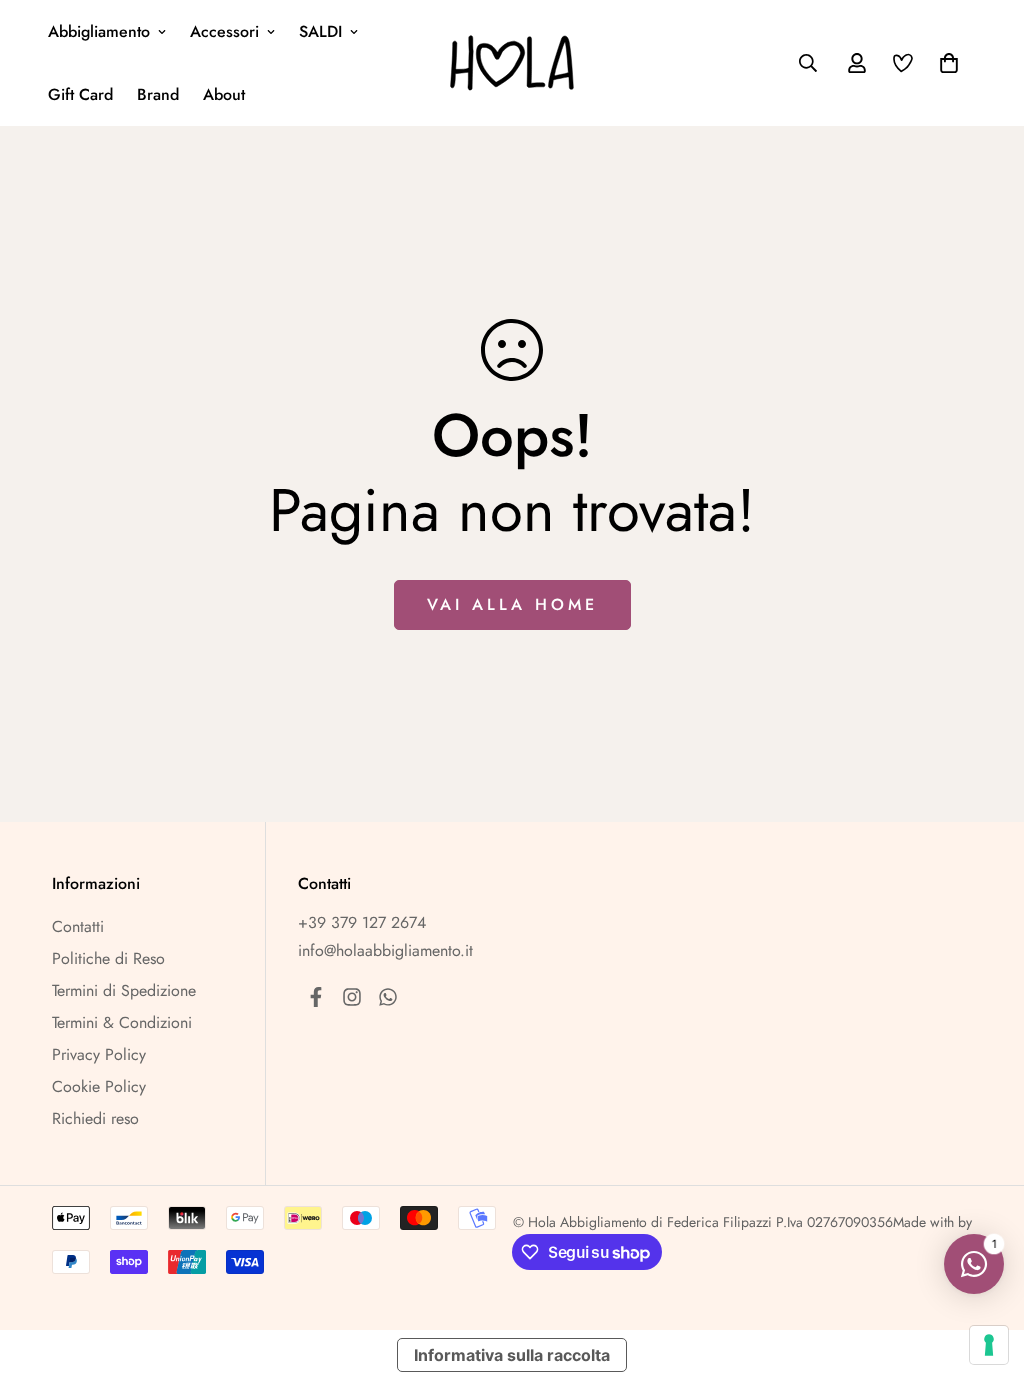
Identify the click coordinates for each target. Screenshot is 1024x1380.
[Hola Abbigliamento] (512, 63)
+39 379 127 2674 (362, 922)
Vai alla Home (512, 604)
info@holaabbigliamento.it (385, 950)
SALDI (320, 31)
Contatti (78, 926)
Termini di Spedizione (124, 990)
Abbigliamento (99, 31)
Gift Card (80, 94)
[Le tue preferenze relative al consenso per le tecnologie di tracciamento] (989, 1345)
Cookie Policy (99, 1086)
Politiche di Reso (108, 958)
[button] (945, 63)
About (224, 94)
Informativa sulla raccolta (512, 1355)
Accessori (224, 31)
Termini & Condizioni (122, 1022)
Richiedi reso (95, 1118)
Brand (158, 94)
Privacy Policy (99, 1054)
